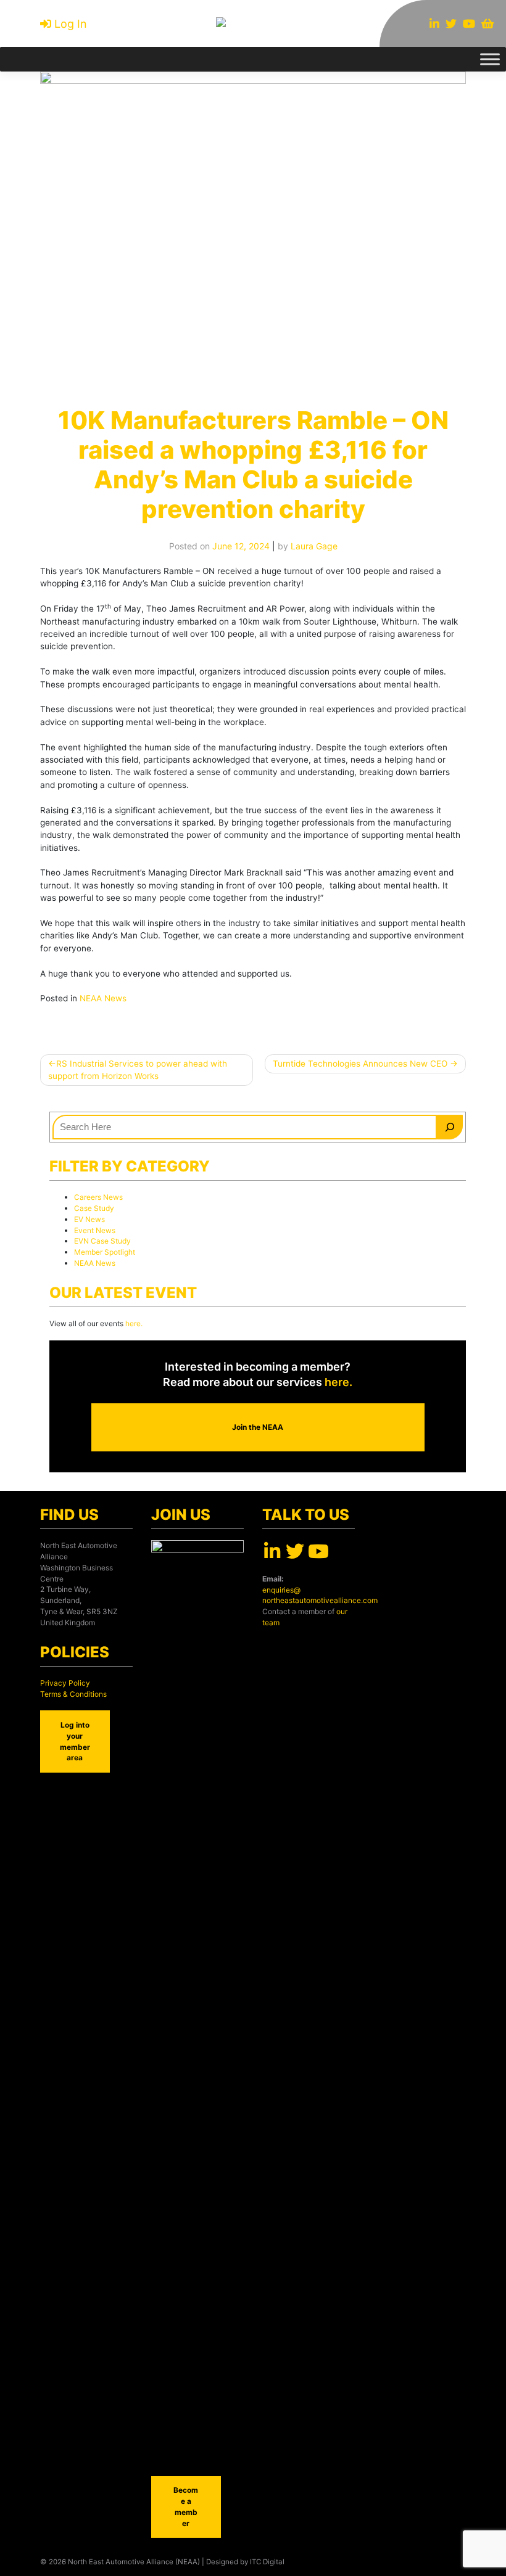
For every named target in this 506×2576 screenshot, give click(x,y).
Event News (95, 1230)
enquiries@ (281, 1590)
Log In (71, 24)
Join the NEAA (258, 1427)
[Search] (450, 1127)
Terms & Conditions (73, 1694)
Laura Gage (314, 546)
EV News (89, 1219)
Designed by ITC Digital (245, 2562)
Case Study (94, 1208)
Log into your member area (75, 1741)
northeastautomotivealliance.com (320, 1600)
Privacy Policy (65, 1683)
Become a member (186, 2507)
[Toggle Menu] (490, 59)
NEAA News (103, 998)
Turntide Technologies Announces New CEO (360, 1064)
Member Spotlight (105, 1252)
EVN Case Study (102, 1241)
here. (133, 1323)
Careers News (98, 1197)
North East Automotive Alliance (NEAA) (134, 2562)
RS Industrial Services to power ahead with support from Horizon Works (138, 1070)
